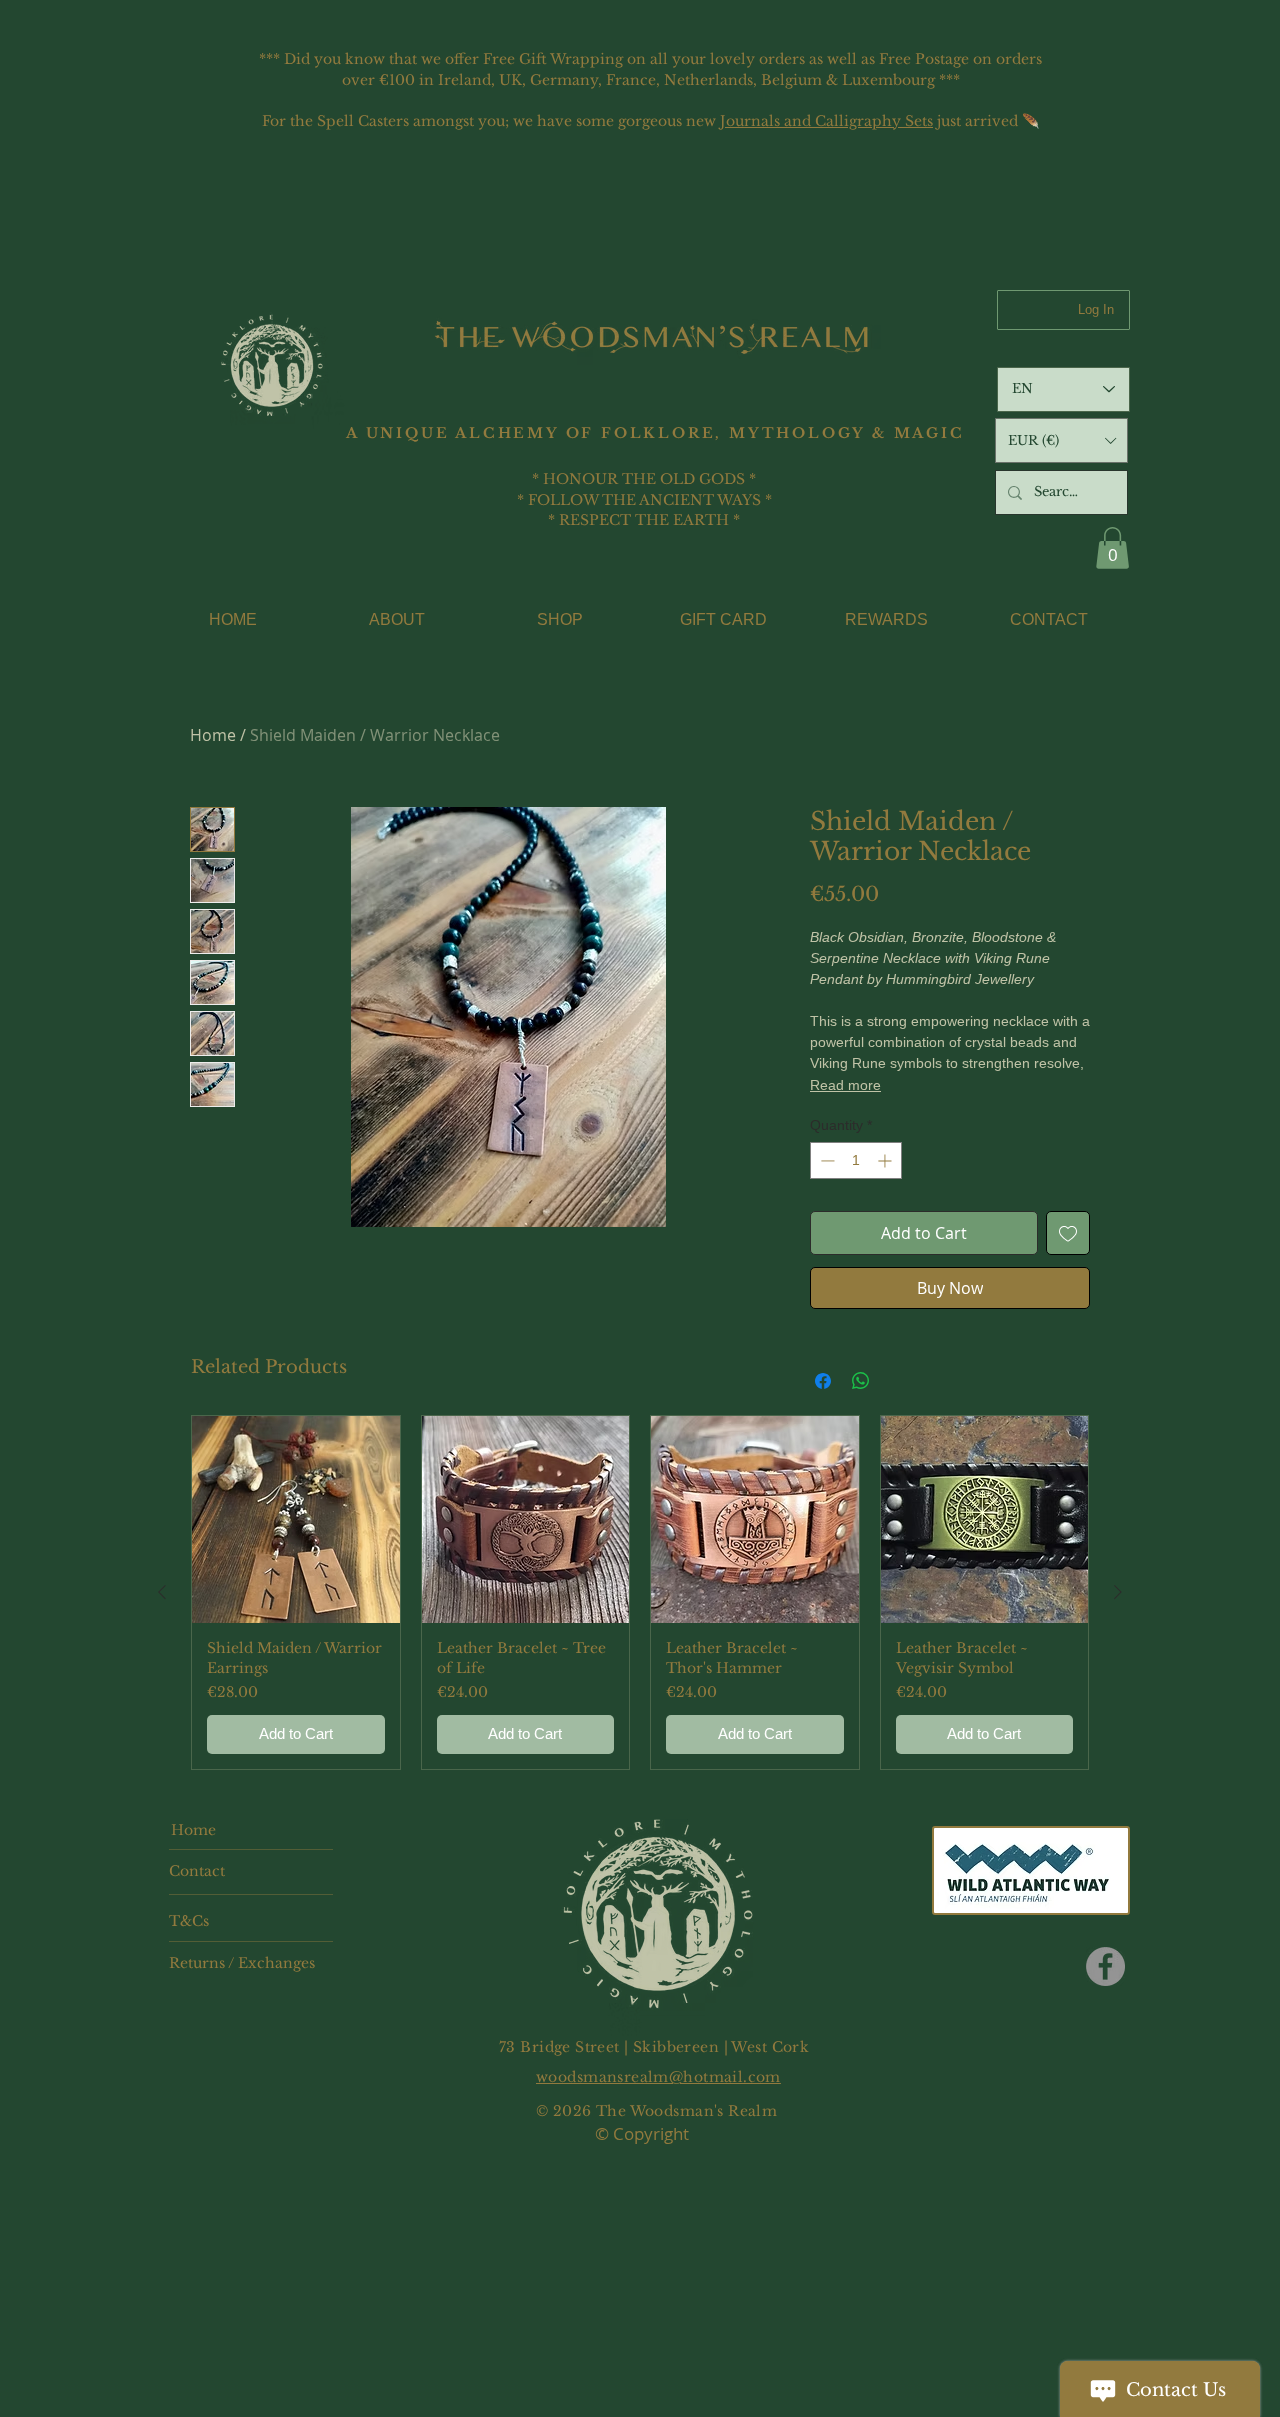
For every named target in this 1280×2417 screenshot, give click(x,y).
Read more (845, 1085)
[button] (1061, 440)
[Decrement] (825, 1160)
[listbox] (1061, 440)
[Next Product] (1118, 1592)
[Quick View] (296, 1520)
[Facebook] (1105, 1966)
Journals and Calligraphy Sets (826, 121)
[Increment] (886, 1160)
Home (213, 735)
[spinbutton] (856, 1160)
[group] (640, 1592)
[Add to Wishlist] (1068, 1233)
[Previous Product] (162, 1592)
